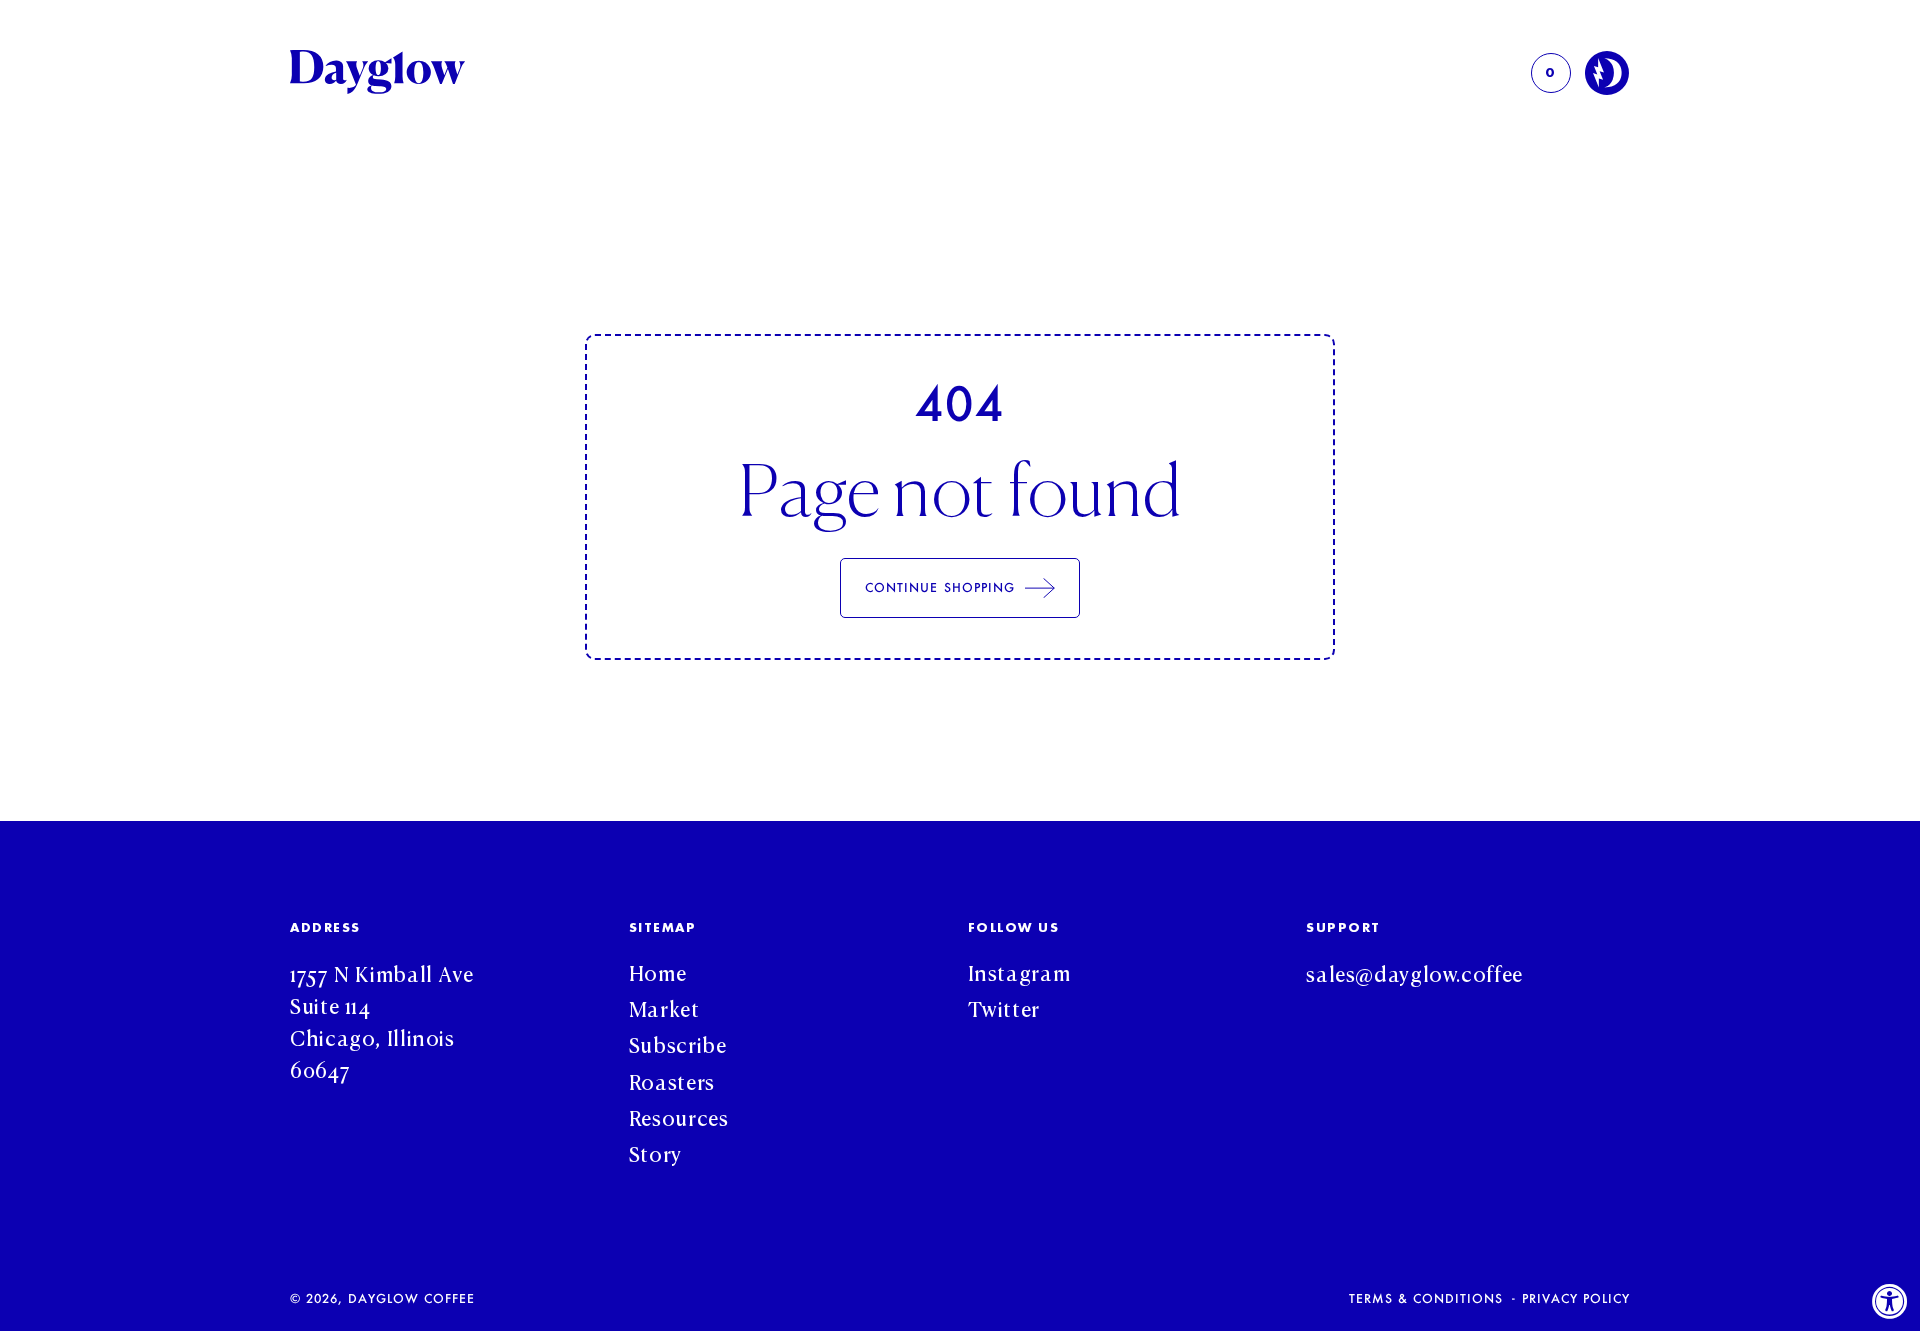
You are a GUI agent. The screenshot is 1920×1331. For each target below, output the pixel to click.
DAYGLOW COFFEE (411, 1298)
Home (658, 971)
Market (664, 1007)
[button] (1551, 73)
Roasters (672, 1080)
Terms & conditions (1426, 1298)
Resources (679, 1116)
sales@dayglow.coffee (1414, 972)
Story (655, 1152)
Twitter (1004, 1007)
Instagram (1019, 971)
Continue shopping (940, 587)
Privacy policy (1576, 1298)
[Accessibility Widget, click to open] (1890, 1301)
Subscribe (678, 1043)
